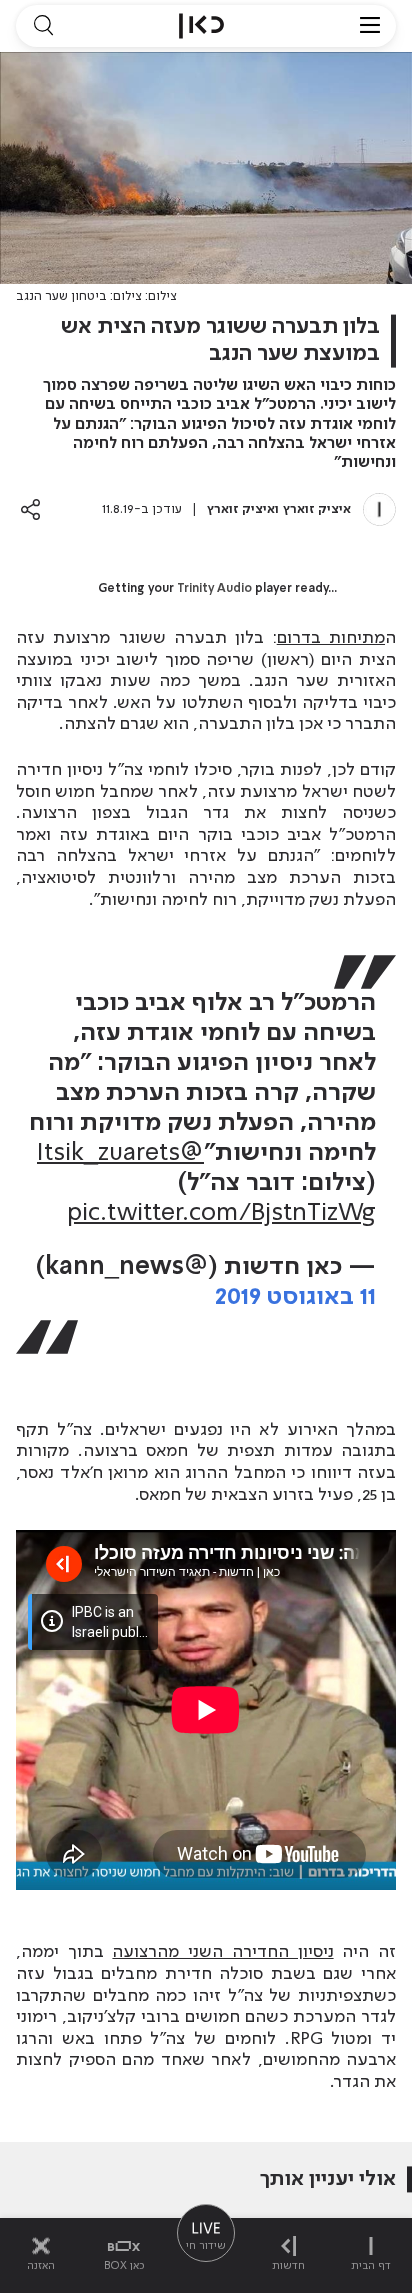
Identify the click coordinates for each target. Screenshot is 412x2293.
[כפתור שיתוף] (30, 509)
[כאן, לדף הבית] (201, 26)
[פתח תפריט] (370, 26)
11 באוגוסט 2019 (295, 1297)
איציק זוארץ (317, 509)
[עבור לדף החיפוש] (43, 26)
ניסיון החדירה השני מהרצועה (222, 1952)
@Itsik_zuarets (120, 1153)
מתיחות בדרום (331, 638)
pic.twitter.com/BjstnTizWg (221, 1213)
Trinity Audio (214, 589)
